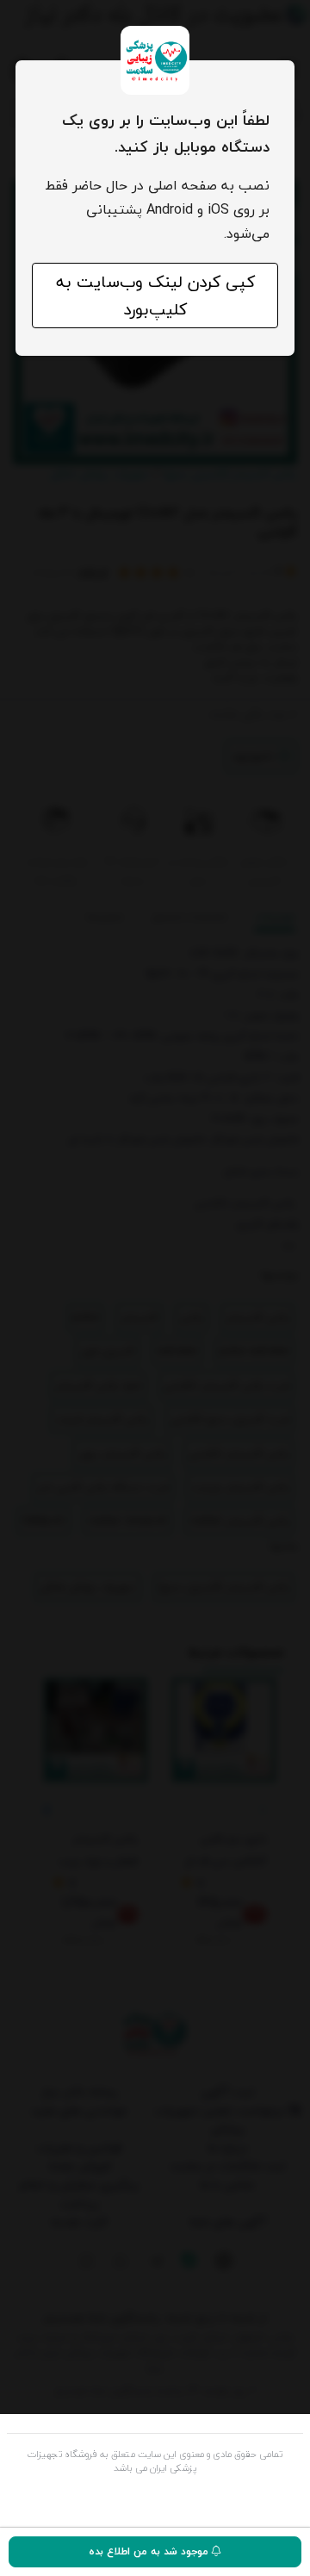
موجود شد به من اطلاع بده (150, 2551)
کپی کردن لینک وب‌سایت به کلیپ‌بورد (155, 296)
